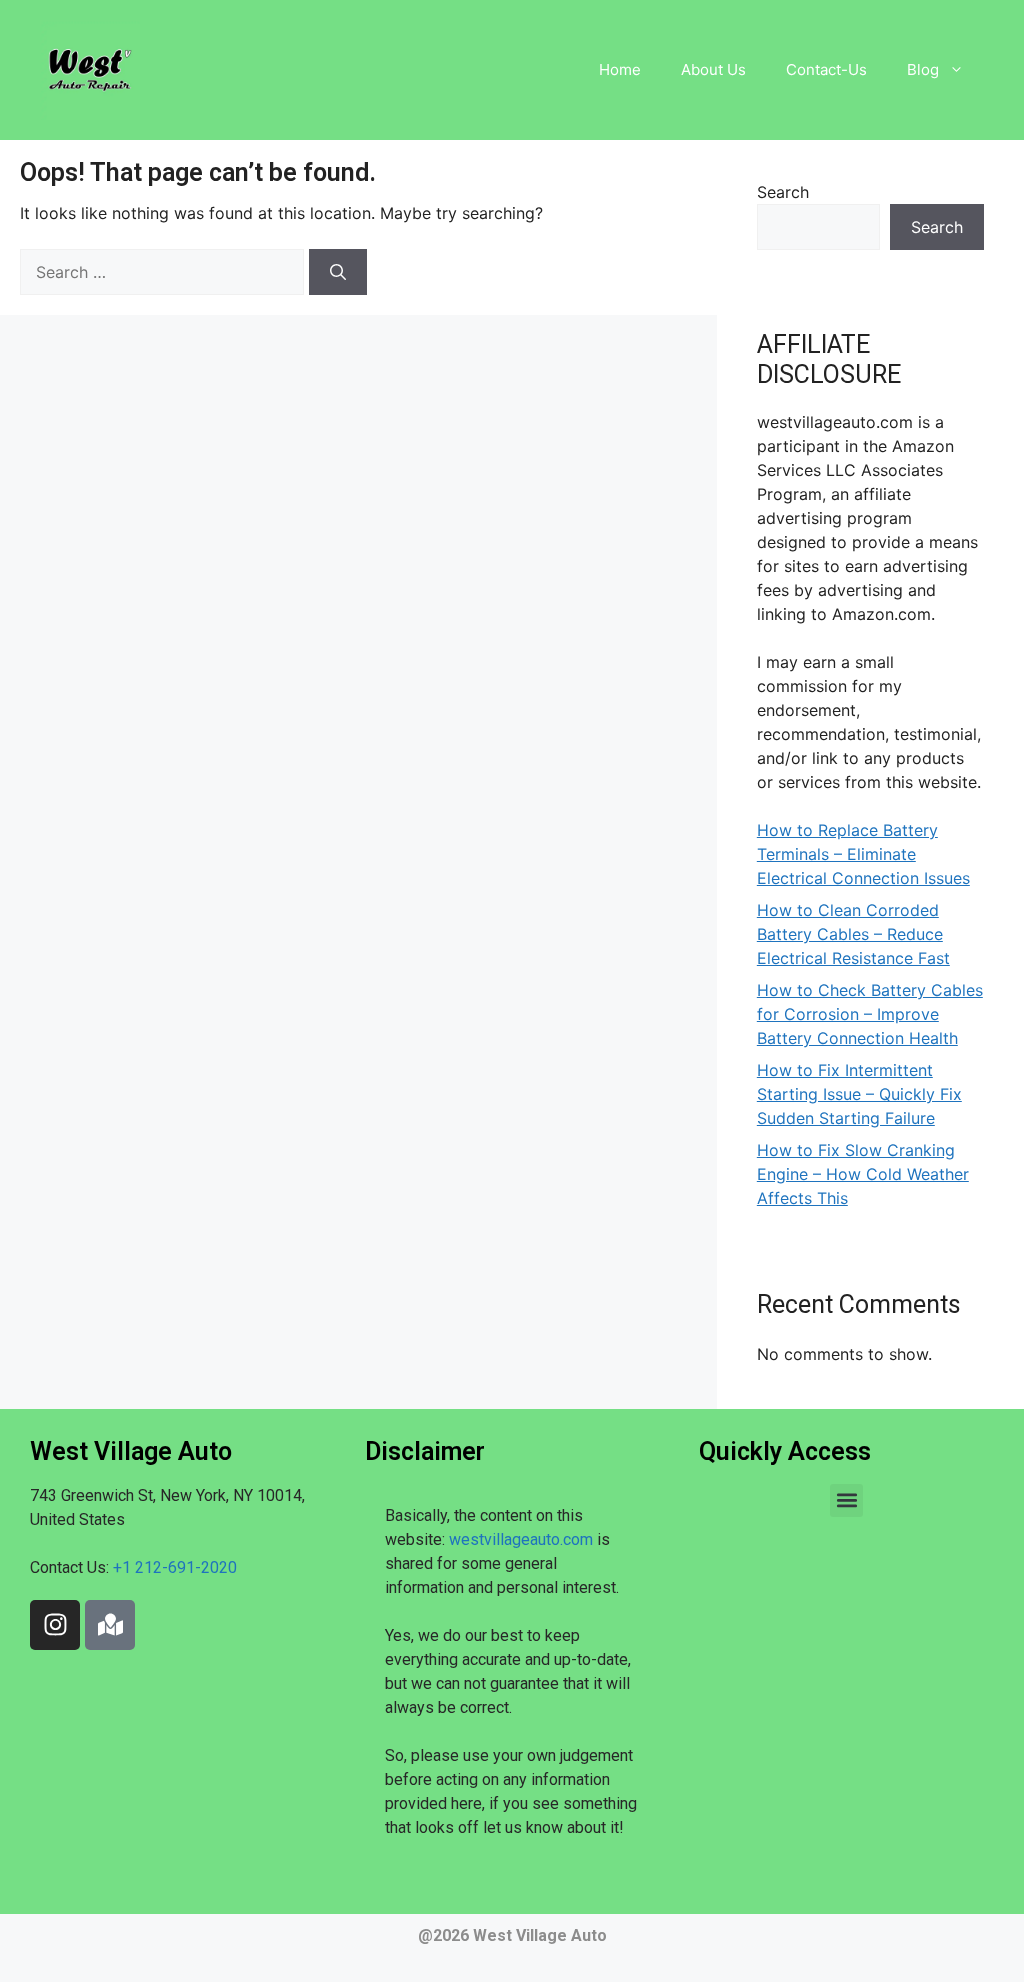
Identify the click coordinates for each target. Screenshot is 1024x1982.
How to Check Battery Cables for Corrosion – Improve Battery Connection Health (870, 1014)
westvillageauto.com (521, 1539)
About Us (713, 69)
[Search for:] (164, 272)
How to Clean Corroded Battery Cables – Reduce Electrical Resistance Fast (853, 934)
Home (620, 69)
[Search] (338, 272)
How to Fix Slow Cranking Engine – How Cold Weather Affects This (863, 1174)
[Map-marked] (110, 1625)
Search (783, 192)
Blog (923, 69)
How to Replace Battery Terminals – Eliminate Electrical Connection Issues (863, 854)
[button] (846, 1500)
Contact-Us (826, 69)
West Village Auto (540, 1935)
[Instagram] (55, 1625)
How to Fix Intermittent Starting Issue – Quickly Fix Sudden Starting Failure (859, 1094)
